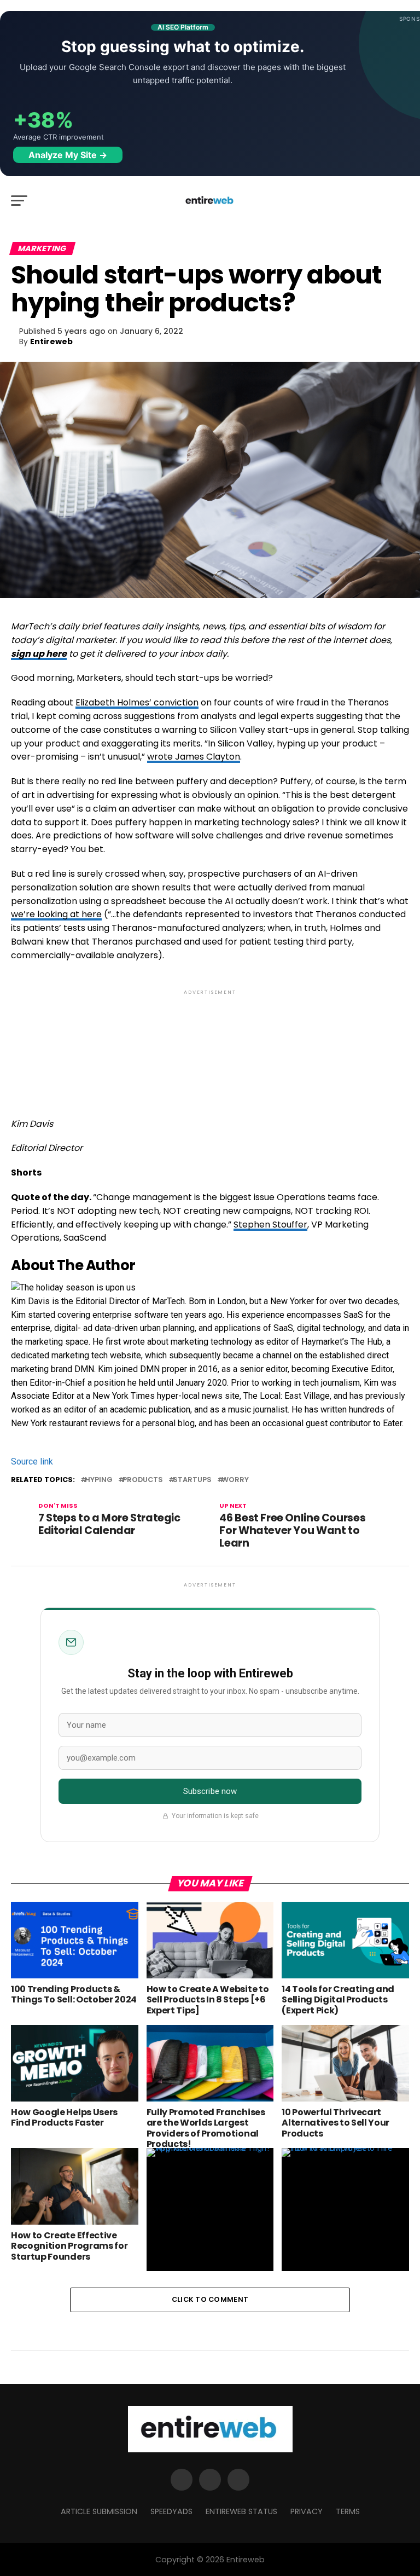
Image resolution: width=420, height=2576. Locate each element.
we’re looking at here (56, 914)
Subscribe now (210, 1791)
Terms (348, 2511)
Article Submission (99, 2511)
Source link (32, 1461)
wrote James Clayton (194, 757)
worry (235, 1480)
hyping (99, 1480)
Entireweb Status (241, 2511)
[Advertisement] (210, 1044)
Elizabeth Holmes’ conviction (137, 702)
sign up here (39, 654)
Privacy (307, 2511)
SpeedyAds (171, 2511)
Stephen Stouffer (270, 1225)
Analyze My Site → (68, 155)
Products (143, 1480)
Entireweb (51, 341)
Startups (192, 1480)
